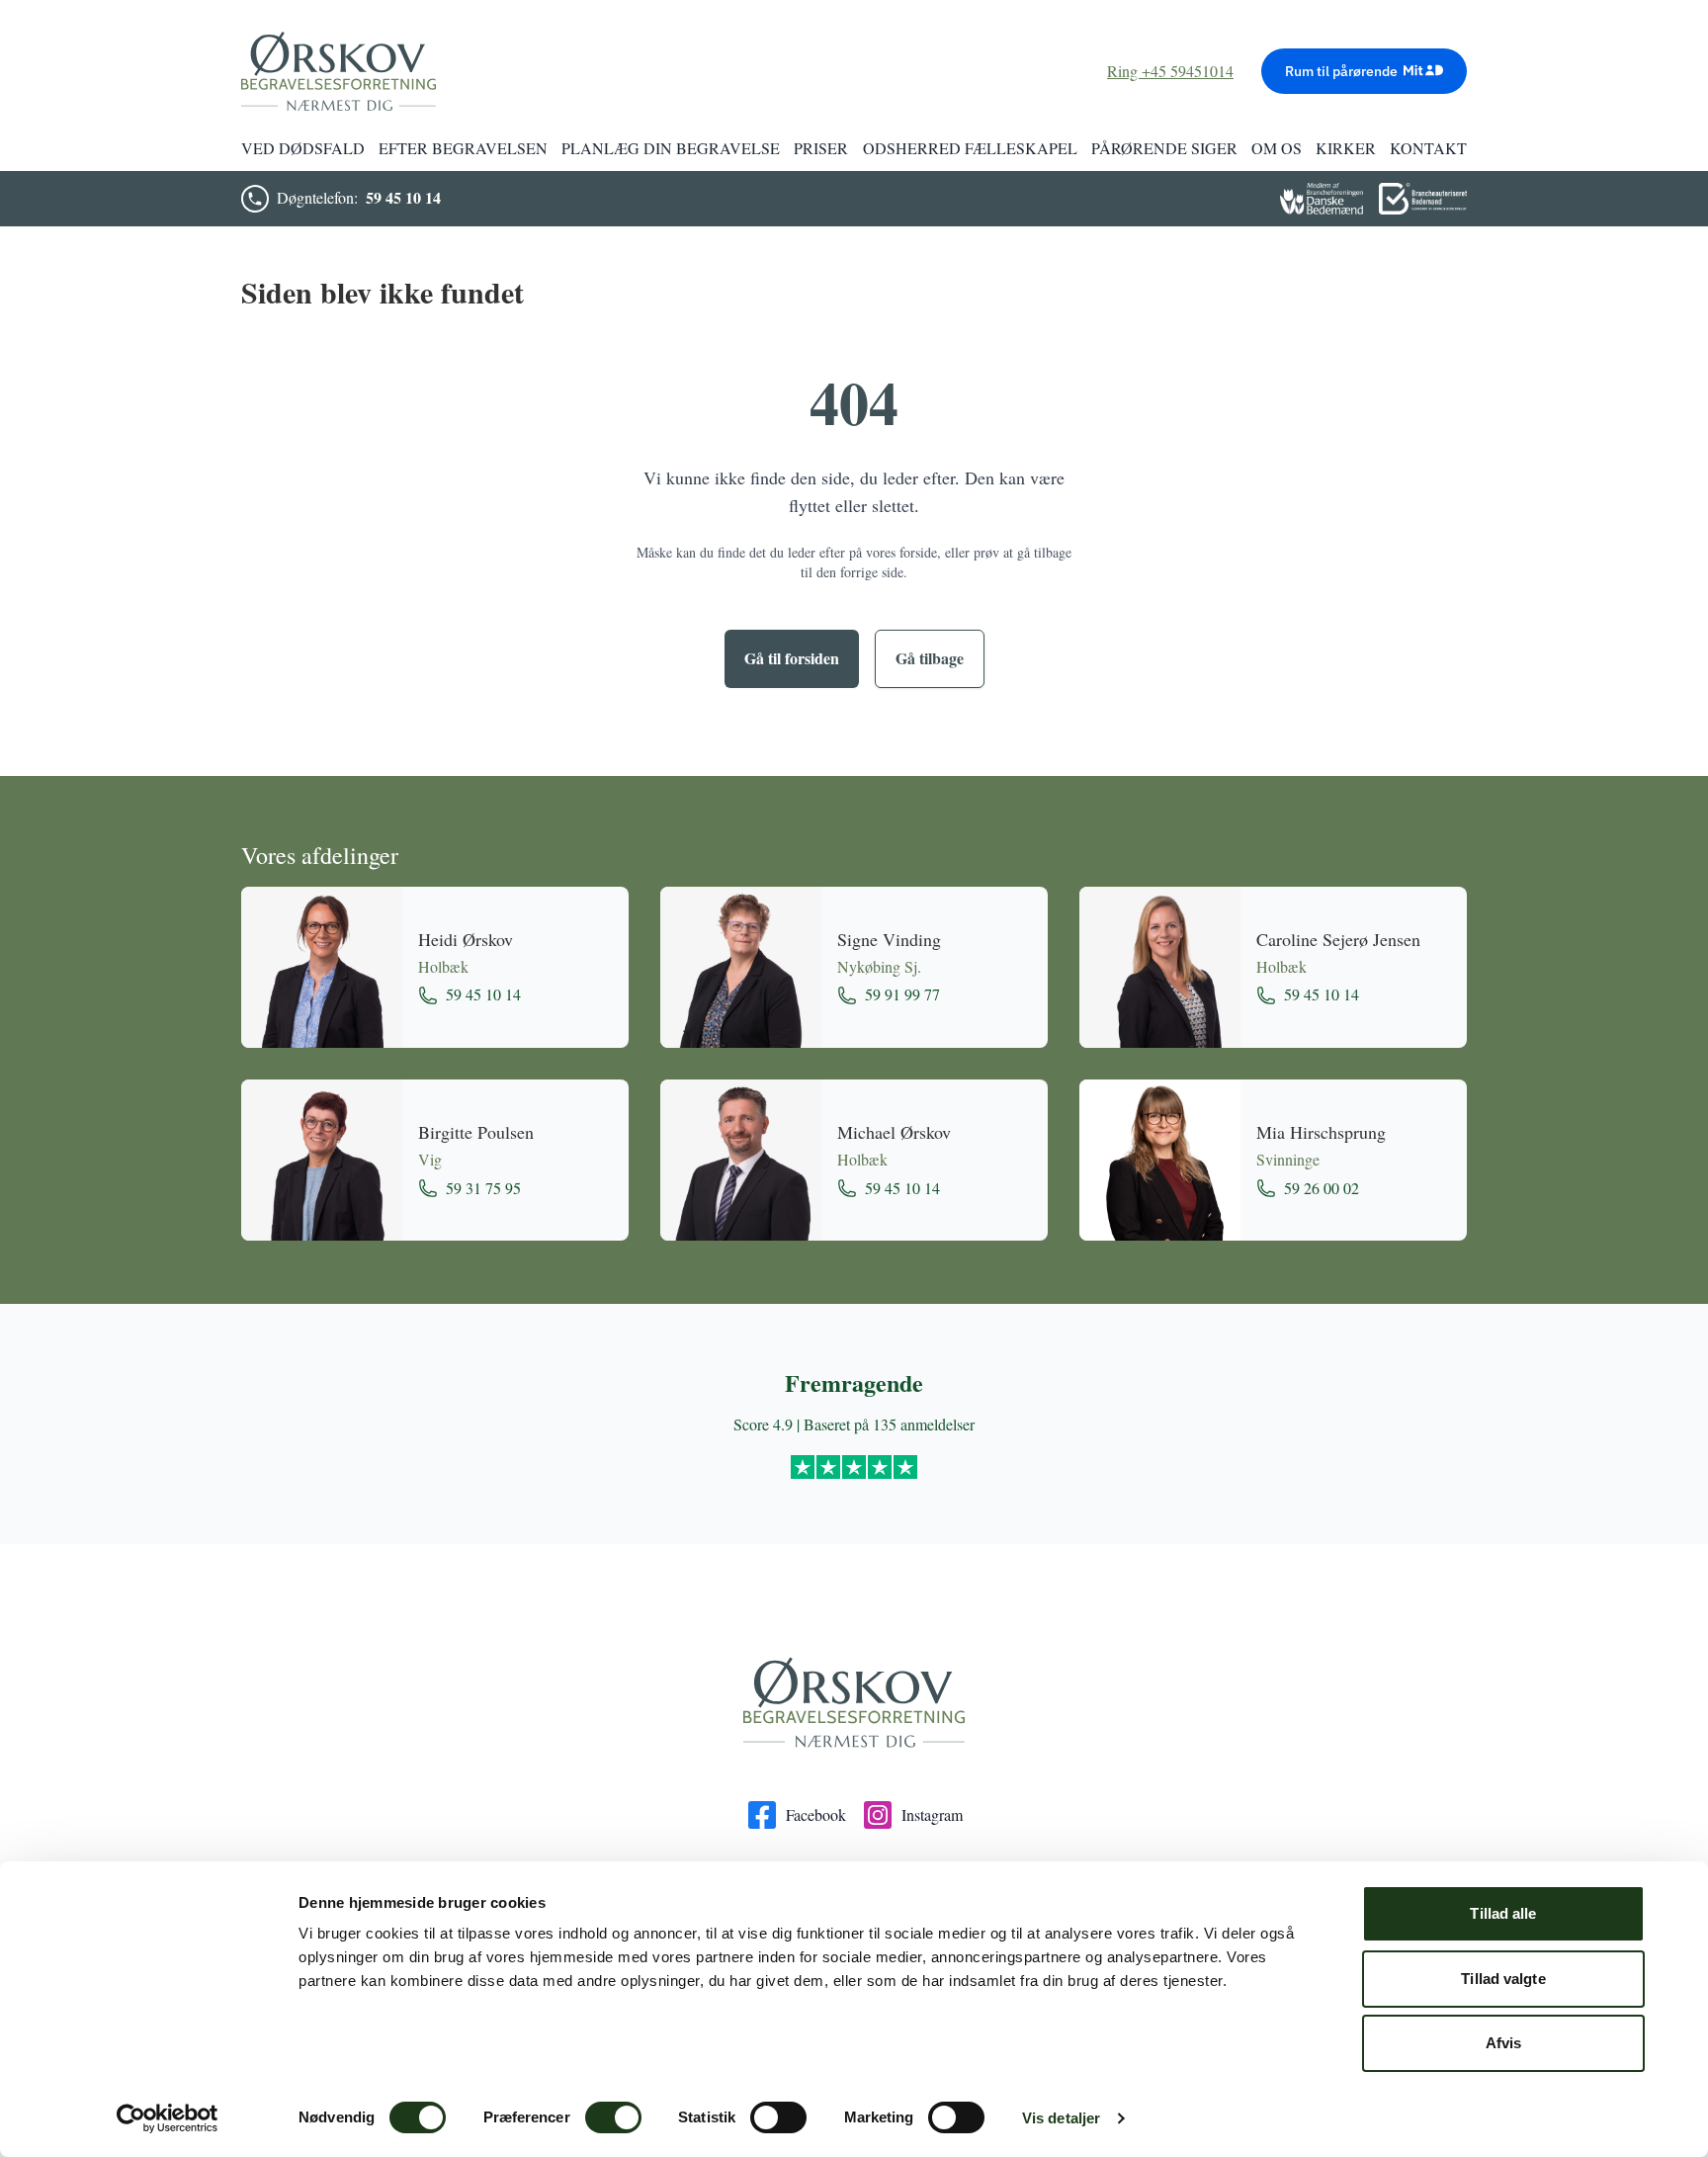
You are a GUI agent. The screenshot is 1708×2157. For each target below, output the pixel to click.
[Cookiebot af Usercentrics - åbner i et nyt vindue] (168, 2118)
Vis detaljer (1061, 2118)
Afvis (1504, 2043)
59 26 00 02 (1322, 1188)
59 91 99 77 (902, 994)
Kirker (1346, 148)
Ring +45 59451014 (1170, 71)
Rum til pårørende (1341, 71)
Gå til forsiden (792, 658)
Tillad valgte (1503, 1979)
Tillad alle (1503, 1913)
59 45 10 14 (403, 197)
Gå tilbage (930, 658)
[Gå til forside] (854, 1703)
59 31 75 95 (483, 1188)
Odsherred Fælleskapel (970, 148)
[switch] (613, 2117)
